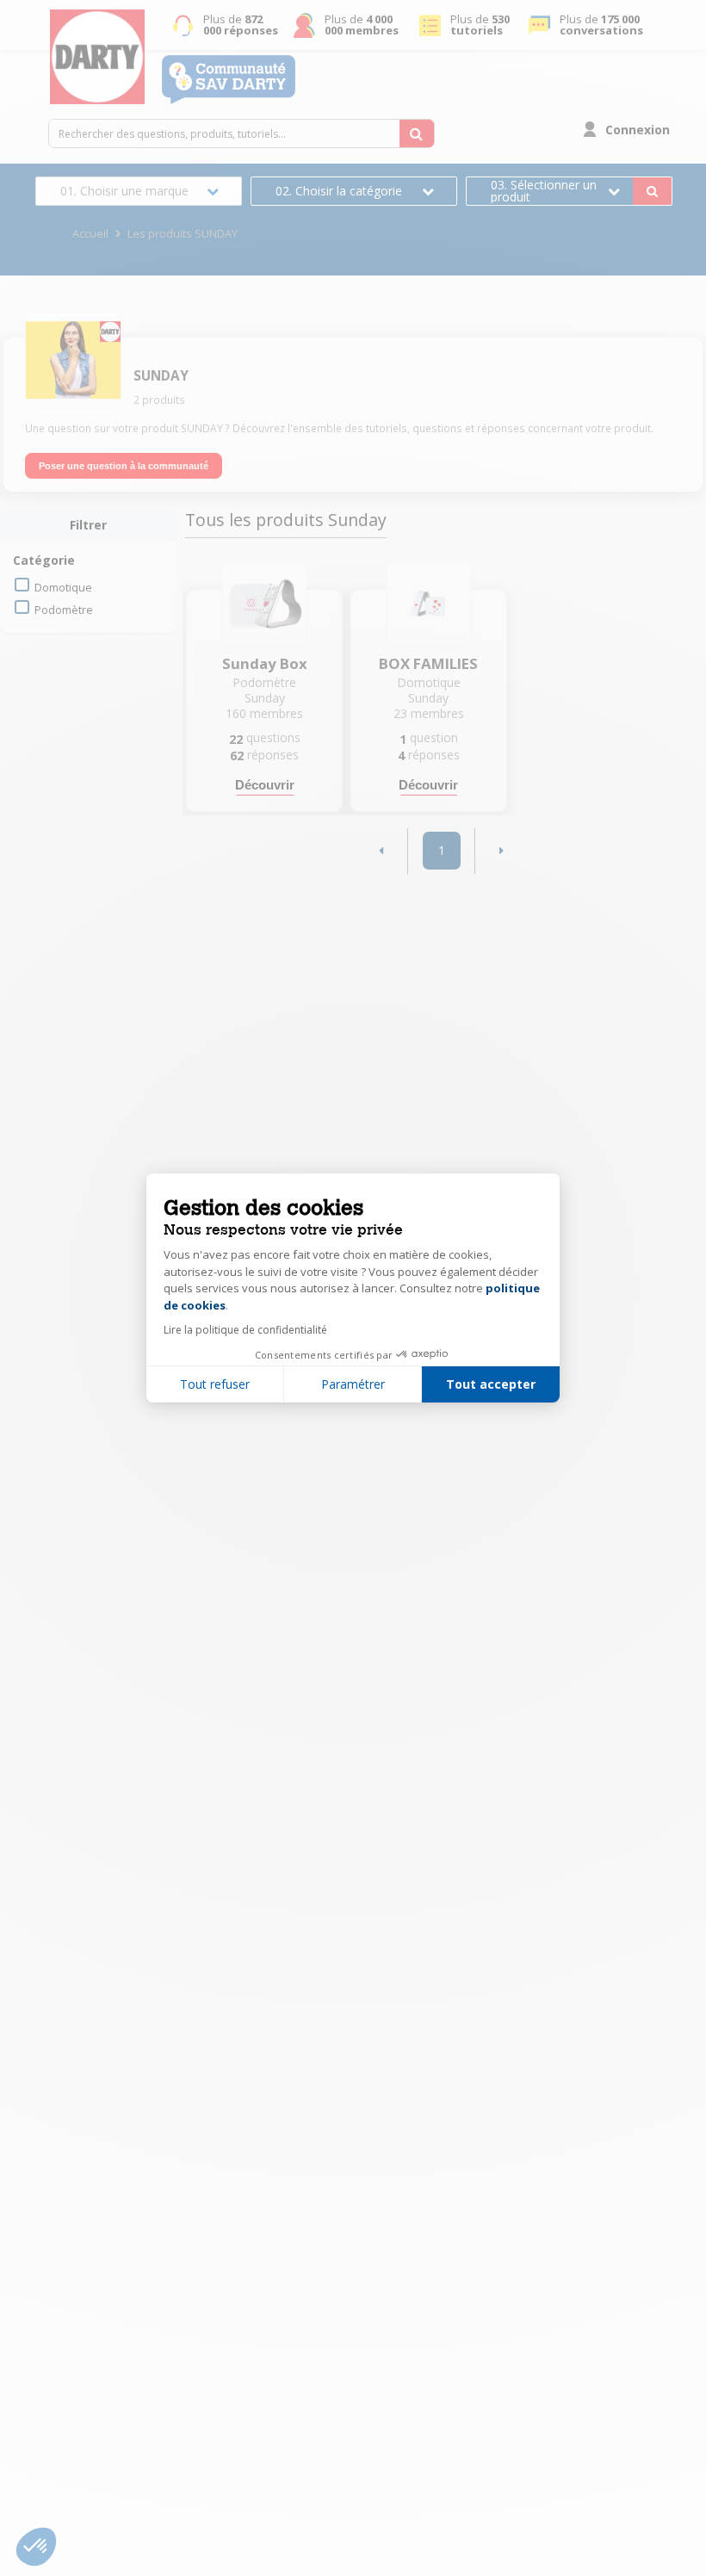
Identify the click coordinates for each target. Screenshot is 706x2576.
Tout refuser (215, 1384)
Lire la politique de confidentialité (245, 1330)
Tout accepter (491, 1384)
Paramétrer (353, 1384)
